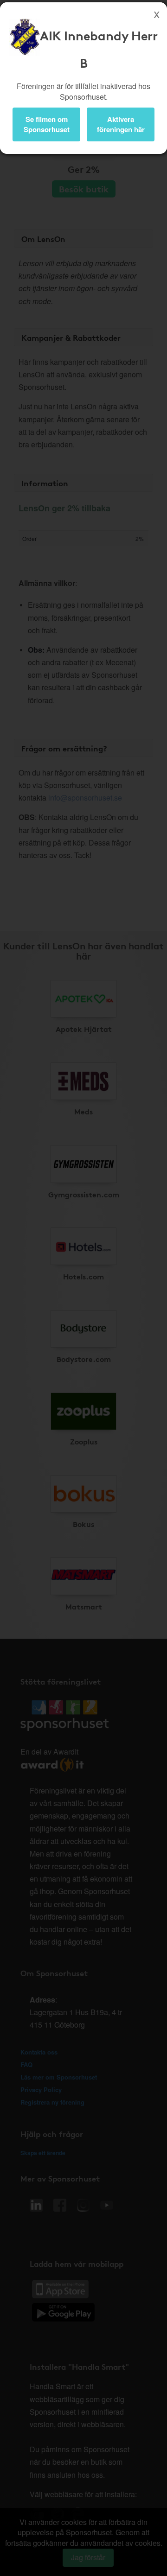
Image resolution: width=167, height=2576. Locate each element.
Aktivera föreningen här (121, 124)
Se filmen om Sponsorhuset (47, 124)
